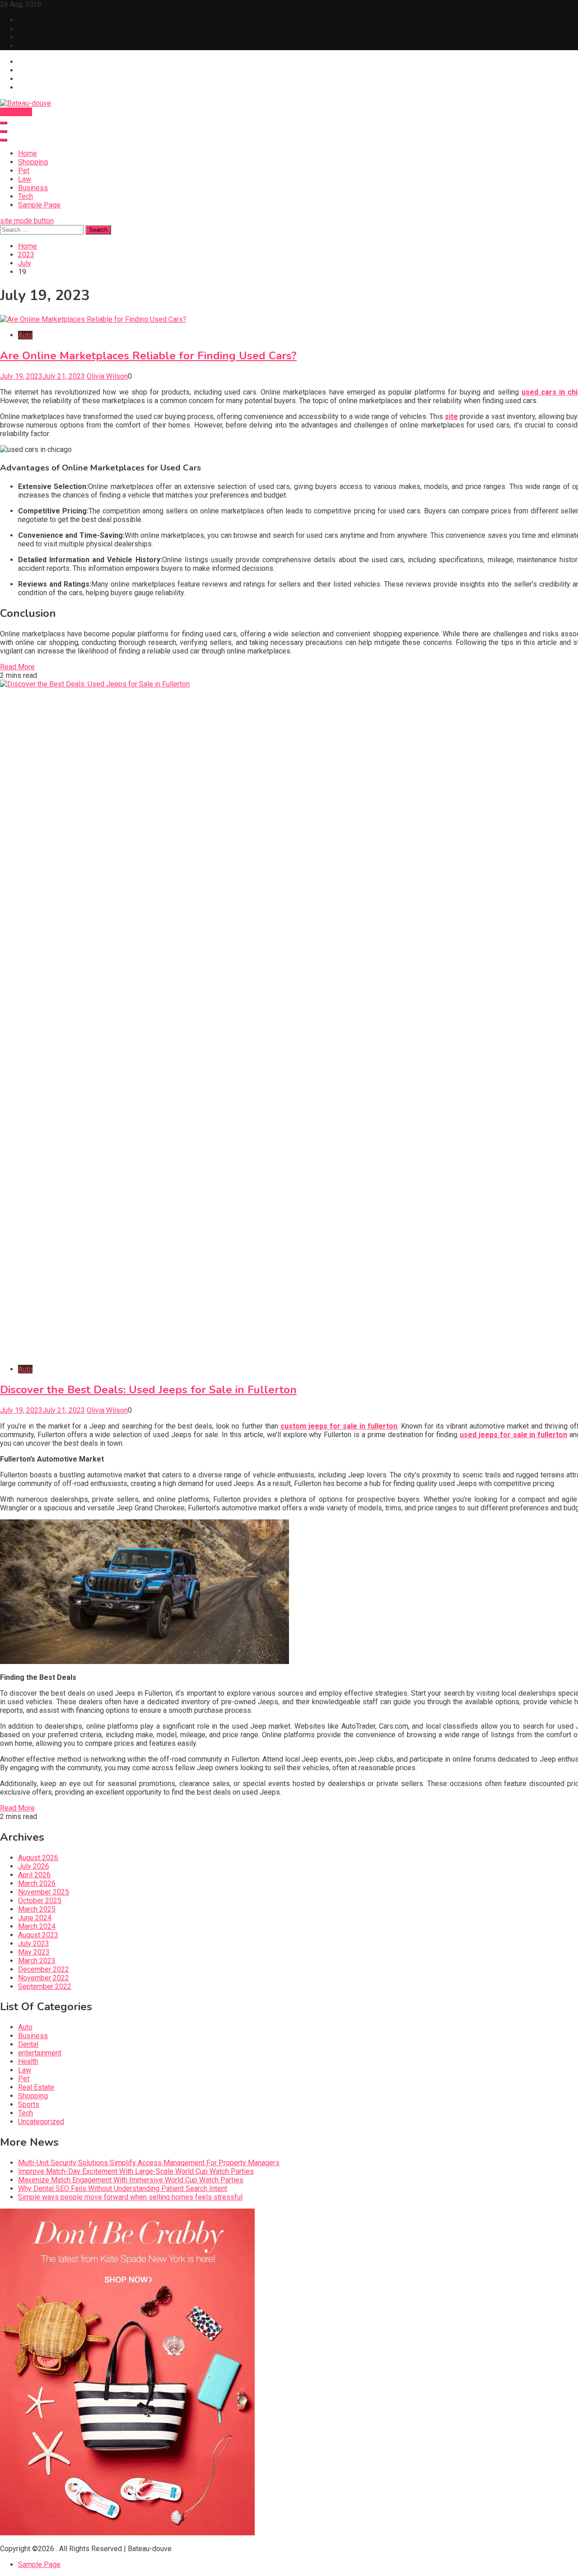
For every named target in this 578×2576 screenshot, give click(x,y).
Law (25, 179)
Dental (28, 2044)
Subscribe (16, 112)
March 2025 (37, 1909)
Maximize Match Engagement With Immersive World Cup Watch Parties (131, 2180)
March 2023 (37, 1961)
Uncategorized (41, 2122)
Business (33, 188)
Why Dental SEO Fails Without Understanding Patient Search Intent (123, 2188)
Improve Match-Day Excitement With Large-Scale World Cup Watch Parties (136, 2171)
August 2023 (38, 1935)
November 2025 (44, 1892)
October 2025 (40, 1901)
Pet (24, 171)
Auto (25, 335)
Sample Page (39, 205)
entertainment (40, 2053)
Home (28, 153)
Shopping (33, 162)
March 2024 (37, 1926)
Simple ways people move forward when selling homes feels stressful (130, 2197)
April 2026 (34, 1875)
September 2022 (45, 1986)
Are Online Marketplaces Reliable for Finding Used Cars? (148, 356)
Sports (29, 2104)
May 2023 (34, 1952)
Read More (17, 667)
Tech (26, 196)
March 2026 (37, 1883)
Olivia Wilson (107, 376)
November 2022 (44, 1978)
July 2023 (34, 1944)
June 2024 (35, 1918)
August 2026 (38, 1858)
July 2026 (34, 1866)
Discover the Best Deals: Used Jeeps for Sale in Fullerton (148, 1390)
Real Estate (36, 2087)
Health (28, 2061)
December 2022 (44, 1969)
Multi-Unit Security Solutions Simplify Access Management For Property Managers (149, 2163)
